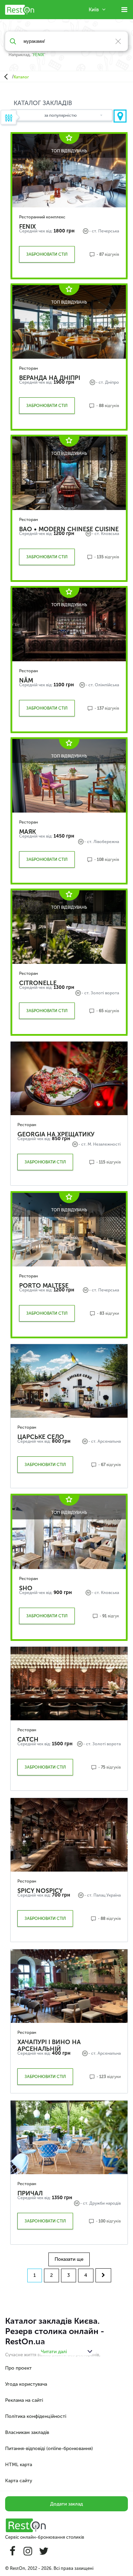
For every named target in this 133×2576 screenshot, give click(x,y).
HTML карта (19, 2465)
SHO (26, 1588)
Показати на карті (120, 116)
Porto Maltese (44, 1286)
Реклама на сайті (24, 2400)
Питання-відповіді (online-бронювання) (49, 2449)
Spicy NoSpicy (40, 1891)
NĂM (26, 680)
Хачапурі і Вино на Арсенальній (49, 2045)
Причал (30, 2193)
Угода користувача (26, 2384)
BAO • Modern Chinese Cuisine (69, 529)
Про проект (18, 2368)
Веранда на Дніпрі (50, 378)
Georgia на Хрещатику (56, 1134)
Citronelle (38, 983)
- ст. (93, 231)
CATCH (28, 1739)
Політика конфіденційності (36, 2416)
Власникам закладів (27, 2432)
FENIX (39, 55)
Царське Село (41, 1437)
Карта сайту (19, 2481)
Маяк (27, 832)
